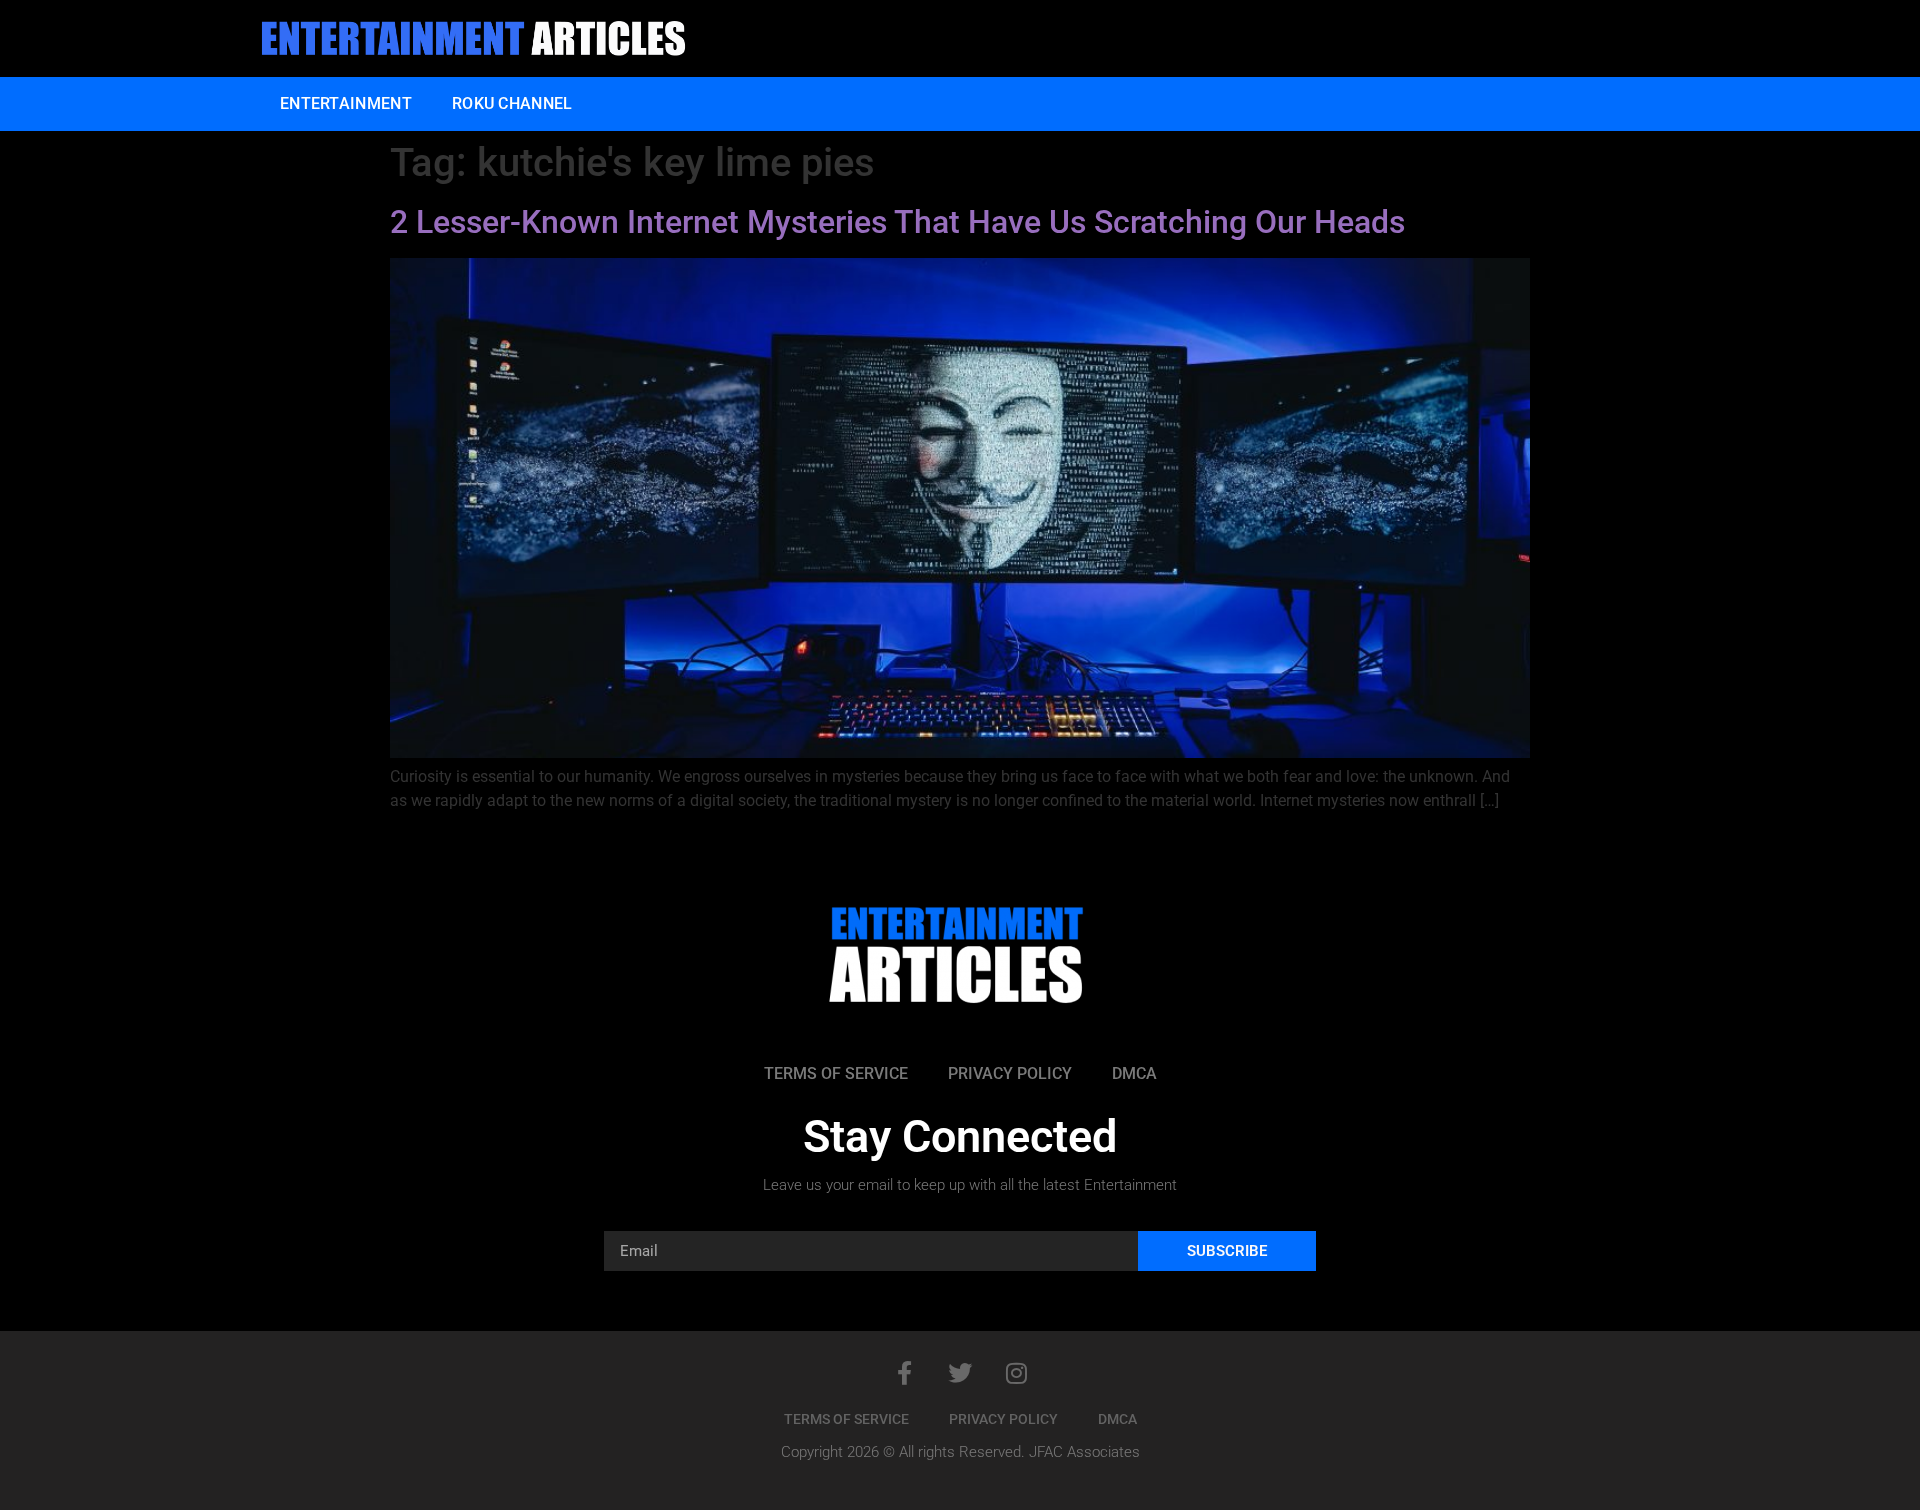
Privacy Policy (1010, 1073)
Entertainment (346, 103)
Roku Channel (512, 103)
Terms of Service (836, 1073)
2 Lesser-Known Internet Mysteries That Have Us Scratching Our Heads (897, 222)
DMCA (1134, 1073)
